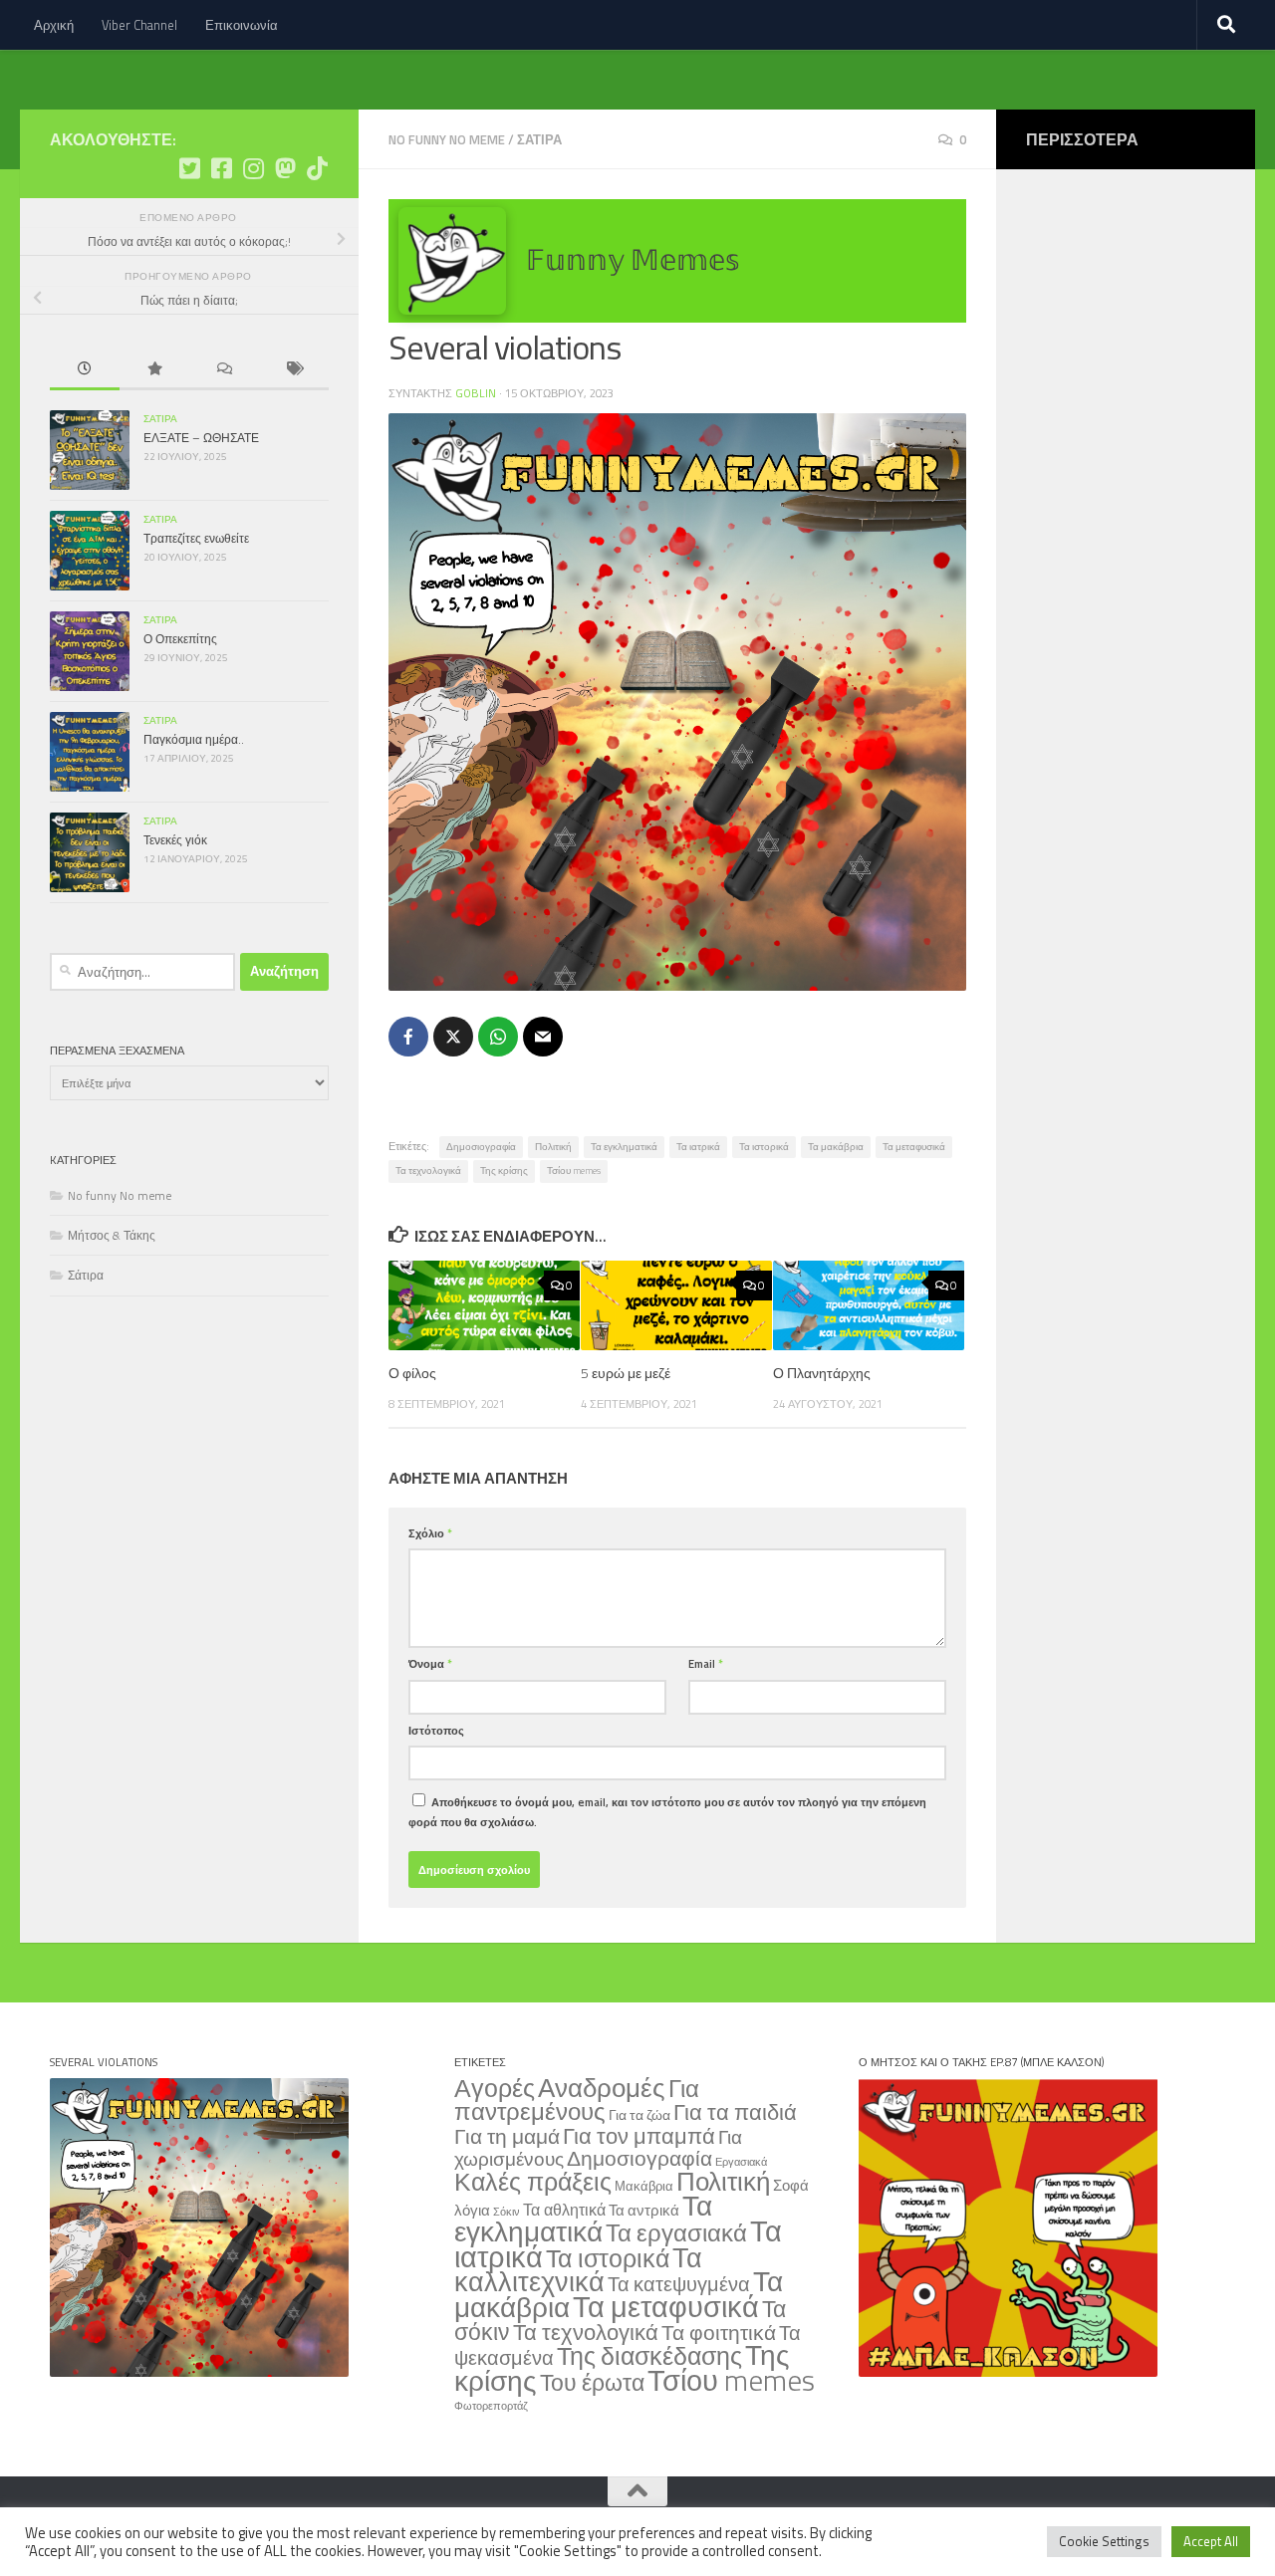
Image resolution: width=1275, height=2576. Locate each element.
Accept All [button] (1211, 2541)
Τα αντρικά (644, 2210)
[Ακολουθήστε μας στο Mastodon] (285, 168)
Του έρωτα (592, 2382)
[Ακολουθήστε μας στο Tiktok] (317, 168)
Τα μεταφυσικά (914, 1147)
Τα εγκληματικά (624, 1147)
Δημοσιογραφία (481, 1147)
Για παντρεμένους (577, 2100)
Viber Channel (139, 25)
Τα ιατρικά (698, 1147)
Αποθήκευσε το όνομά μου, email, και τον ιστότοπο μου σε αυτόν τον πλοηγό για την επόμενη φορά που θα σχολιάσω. (667, 1811)
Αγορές (495, 2088)
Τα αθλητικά (564, 2209)
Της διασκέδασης (649, 2356)
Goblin (476, 393)
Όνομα (430, 1663)
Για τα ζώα (639, 2114)
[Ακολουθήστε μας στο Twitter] (189, 168)
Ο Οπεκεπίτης (180, 639)
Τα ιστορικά (764, 1147)
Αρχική (54, 25)
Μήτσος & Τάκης (112, 1235)
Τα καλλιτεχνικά (578, 2269)
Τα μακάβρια (836, 1147)
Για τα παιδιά (735, 2111)
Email (706, 1663)
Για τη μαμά (507, 2136)
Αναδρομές (602, 2087)
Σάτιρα (539, 139)
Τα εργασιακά (676, 2232)
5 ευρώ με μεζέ (626, 1373)
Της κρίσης (504, 1171)
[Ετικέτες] (294, 370)
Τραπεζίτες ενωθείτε (196, 538)
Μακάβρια (644, 2186)
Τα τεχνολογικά (428, 1171)
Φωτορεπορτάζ (491, 2406)
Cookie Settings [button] (1104, 2541)
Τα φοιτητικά (719, 2333)
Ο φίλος (412, 1373)
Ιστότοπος (436, 1730)
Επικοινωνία (242, 25)
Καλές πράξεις (533, 2181)
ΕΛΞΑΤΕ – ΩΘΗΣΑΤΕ (201, 438)
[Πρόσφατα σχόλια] (224, 370)
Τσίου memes (574, 1171)
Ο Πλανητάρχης (822, 1373)
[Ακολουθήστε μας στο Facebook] (221, 168)
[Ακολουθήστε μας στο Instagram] (253, 168)
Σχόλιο (430, 1533)
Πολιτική (553, 1147)
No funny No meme (447, 139)
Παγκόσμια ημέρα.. (194, 739)
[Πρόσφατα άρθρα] (85, 370)
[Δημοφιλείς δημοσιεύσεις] (154, 370)
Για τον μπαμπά (639, 2135)
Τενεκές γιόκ (175, 840)
